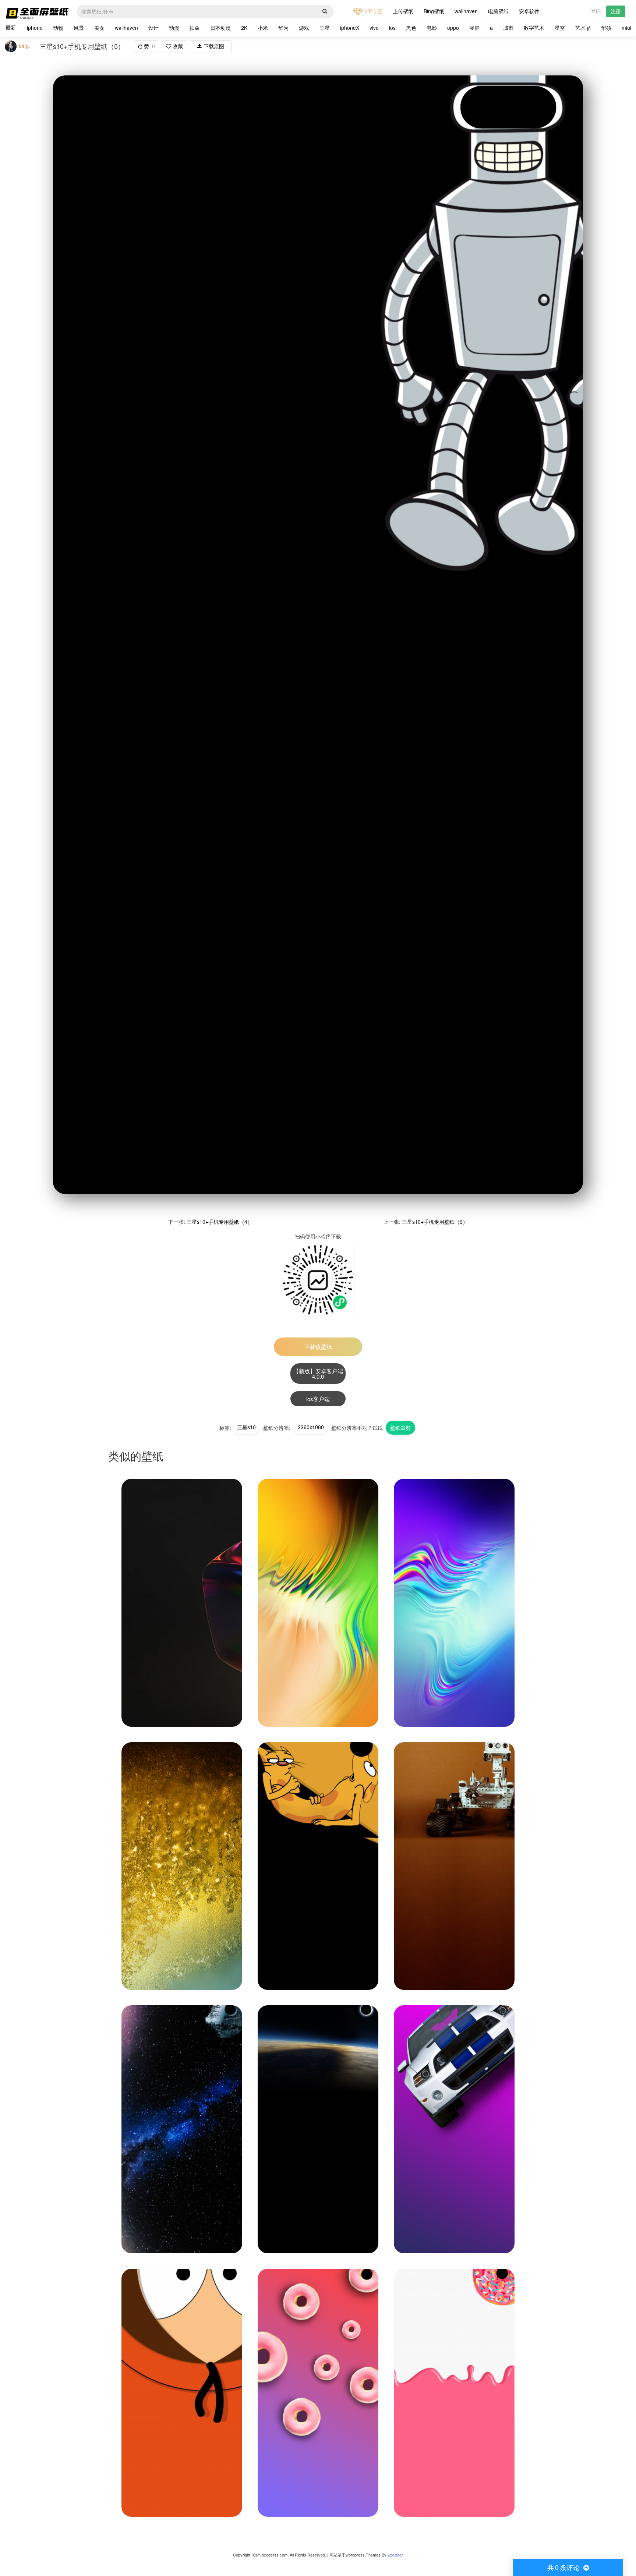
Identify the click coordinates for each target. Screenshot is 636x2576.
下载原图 (213, 46)
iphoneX (350, 28)
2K (244, 28)
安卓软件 (529, 11)
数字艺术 (534, 28)
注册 (616, 11)
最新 (11, 27)
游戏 (304, 28)
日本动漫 (220, 28)
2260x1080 (311, 1427)
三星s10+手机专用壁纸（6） (435, 1222)
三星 (325, 28)
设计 (153, 28)
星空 (560, 28)
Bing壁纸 (434, 11)
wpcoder (395, 2555)
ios (392, 28)
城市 (508, 28)
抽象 (195, 28)
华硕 (606, 28)
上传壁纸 (403, 11)
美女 (99, 28)
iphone (35, 28)
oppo (453, 28)
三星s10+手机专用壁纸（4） (220, 1222)
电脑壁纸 (498, 11)
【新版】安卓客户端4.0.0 (318, 1374)
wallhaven (466, 11)
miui (626, 28)
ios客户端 (318, 1399)
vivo (374, 28)
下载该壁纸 (318, 1347)
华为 (283, 28)
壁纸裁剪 (400, 1428)
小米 (263, 28)
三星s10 (246, 1427)
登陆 (596, 11)
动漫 (174, 28)
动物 (58, 28)
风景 (79, 28)
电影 (432, 28)
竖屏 (474, 28)
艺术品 (583, 28)
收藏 (177, 46)
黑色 (411, 28)
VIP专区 (372, 11)
